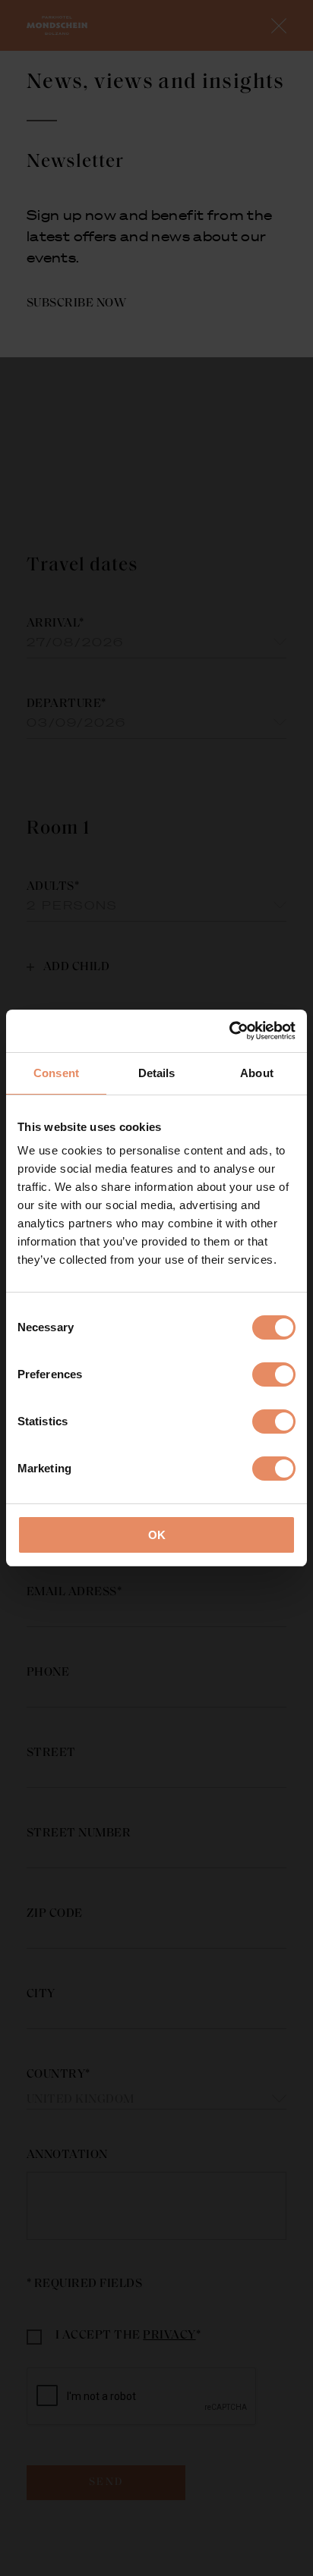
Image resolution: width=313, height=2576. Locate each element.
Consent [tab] (56, 1073)
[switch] (274, 1374)
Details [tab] (157, 1073)
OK (157, 1535)
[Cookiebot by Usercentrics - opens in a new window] (229, 1031)
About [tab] (257, 1073)
